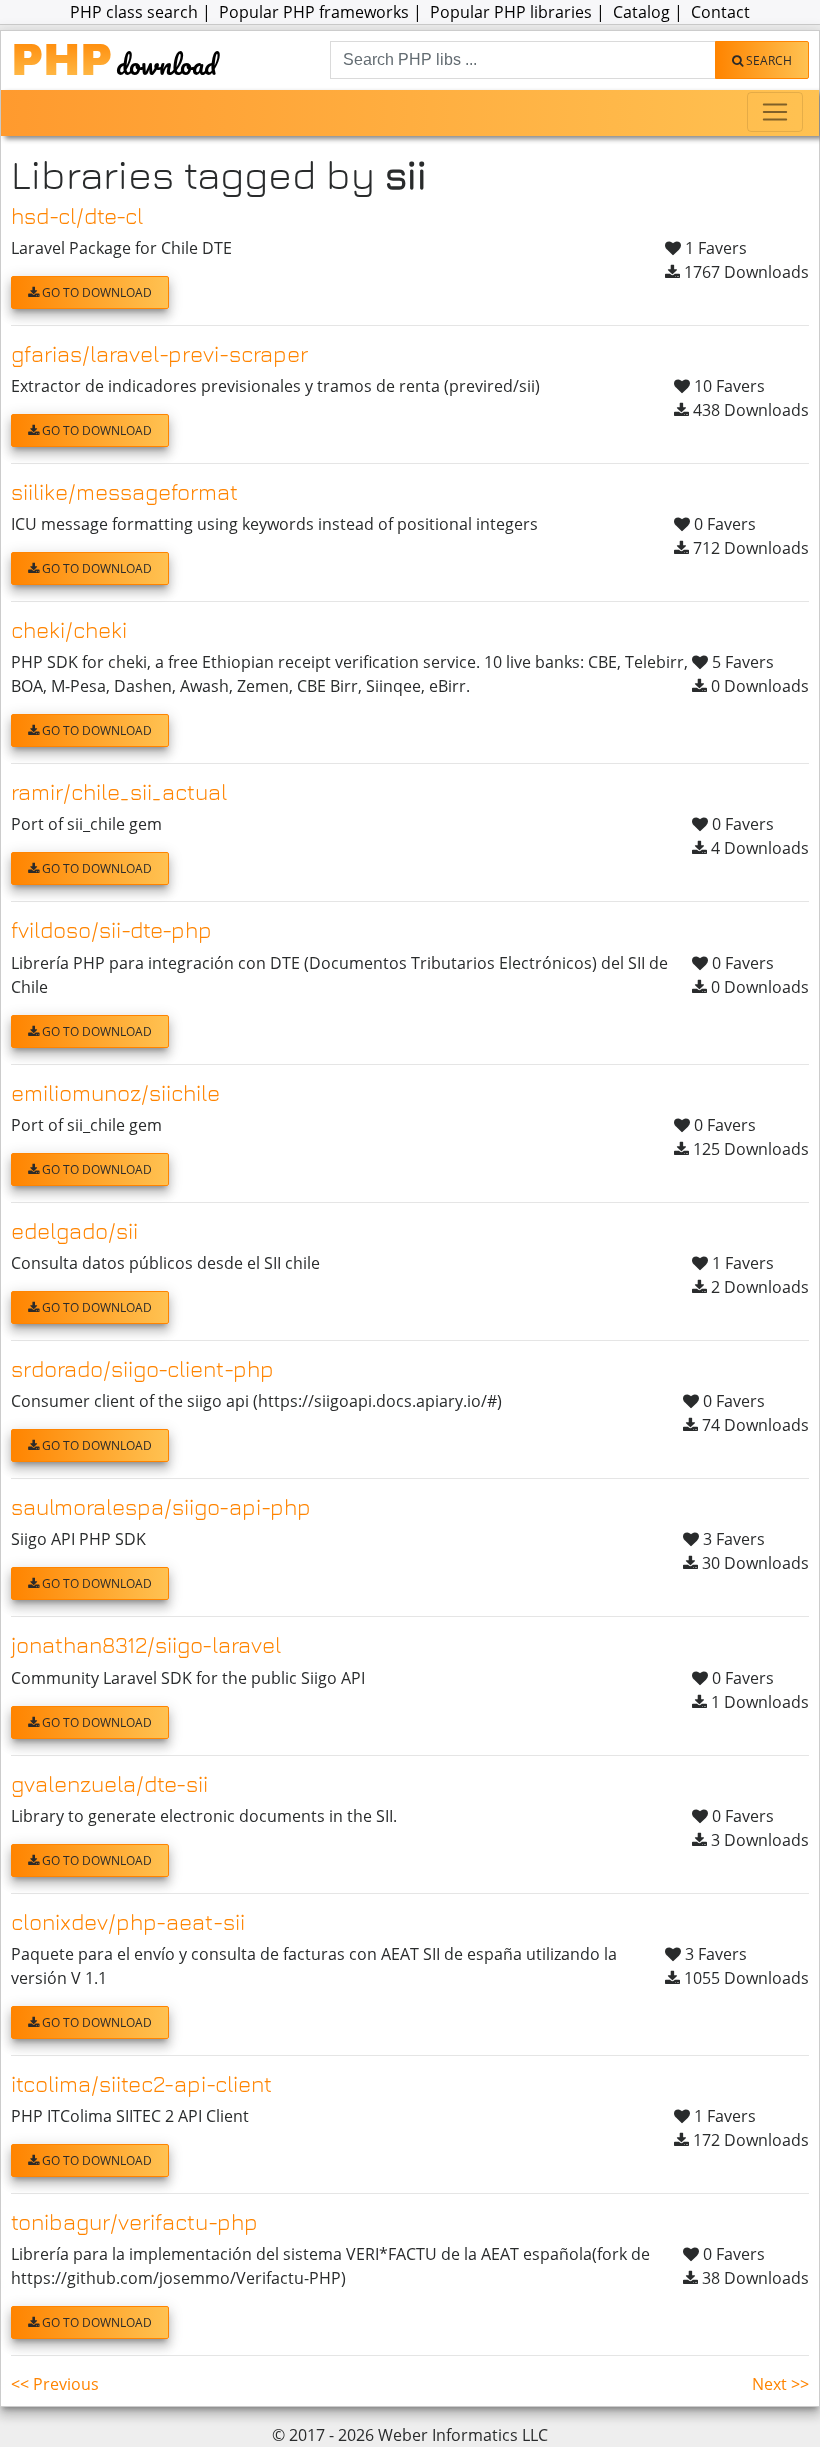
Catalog (641, 12)
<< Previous (55, 2384)
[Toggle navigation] (775, 112)
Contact (720, 12)
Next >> (780, 2384)
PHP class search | (142, 12)
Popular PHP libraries (511, 12)
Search (767, 60)
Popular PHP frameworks (314, 12)
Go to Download (95, 292)
